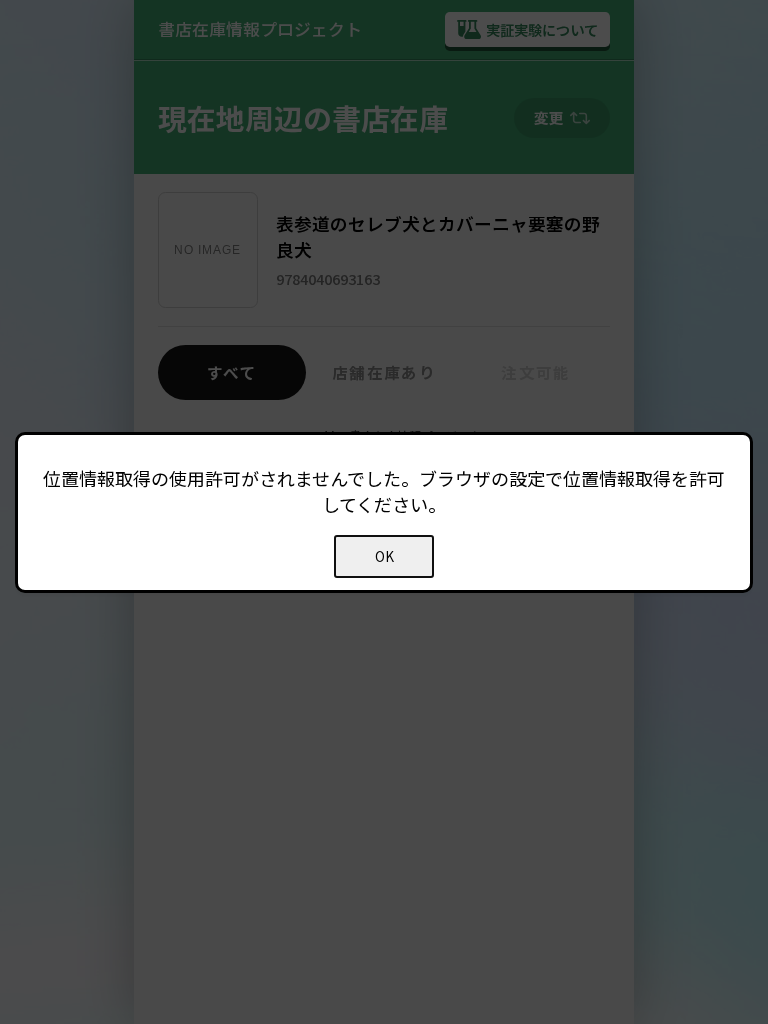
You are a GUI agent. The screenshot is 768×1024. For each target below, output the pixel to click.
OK (384, 556)
